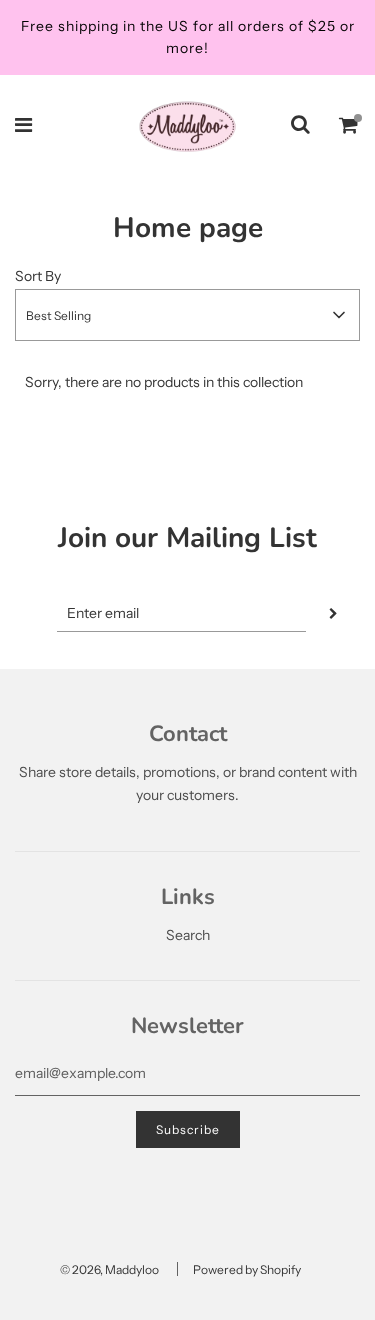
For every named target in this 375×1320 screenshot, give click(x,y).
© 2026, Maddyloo (109, 1269)
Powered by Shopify (247, 1269)
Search (188, 935)
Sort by (38, 276)
